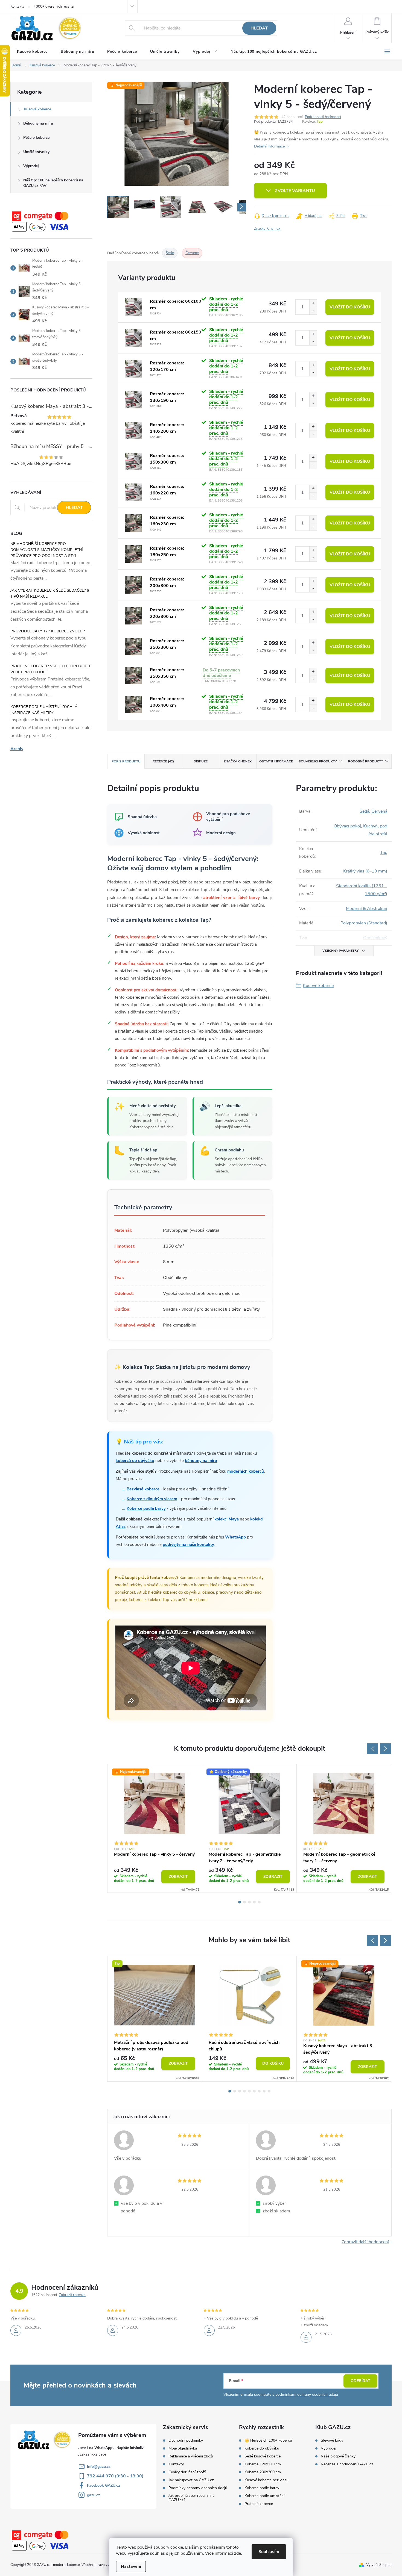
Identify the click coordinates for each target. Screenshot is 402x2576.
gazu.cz (94, 2495)
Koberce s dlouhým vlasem (152, 1499)
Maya (322, 2041)
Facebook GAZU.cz (104, 2485)
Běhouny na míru (38, 123)
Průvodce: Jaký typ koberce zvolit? (48, 631)
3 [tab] (249, 1902)
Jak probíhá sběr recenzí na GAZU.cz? (191, 2498)
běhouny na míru (201, 1461)
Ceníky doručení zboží (187, 2472)
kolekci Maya (227, 1519)
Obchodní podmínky (186, 2441)
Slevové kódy (332, 2441)
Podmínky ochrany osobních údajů (198, 2488)
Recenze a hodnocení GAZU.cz (347, 2464)
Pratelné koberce (259, 2504)
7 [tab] (259, 2091)
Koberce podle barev (262, 2488)
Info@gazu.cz (99, 2467)
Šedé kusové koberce (263, 2456)
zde (238, 2553)
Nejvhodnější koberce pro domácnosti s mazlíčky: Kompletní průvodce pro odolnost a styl (47, 550)
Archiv (17, 749)
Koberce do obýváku (262, 2448)
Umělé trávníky (36, 152)
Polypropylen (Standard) (364, 923)
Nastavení (131, 2566)
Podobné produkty (365, 761)
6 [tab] (254, 2091)
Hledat (259, 28)
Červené (192, 253)
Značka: (267, 229)
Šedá (364, 811)
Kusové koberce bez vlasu (266, 2480)
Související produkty (318, 761)
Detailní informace (269, 146)
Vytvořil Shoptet (379, 2565)
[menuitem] (32, 52)
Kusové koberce (37, 109)
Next (386, 1749)
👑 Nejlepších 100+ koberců (268, 2441)
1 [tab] (240, 1902)
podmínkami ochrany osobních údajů (307, 2394)
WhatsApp (235, 1537)
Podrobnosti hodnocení (323, 117)
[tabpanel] (155, 1828)
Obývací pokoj (347, 826)
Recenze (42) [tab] (163, 761)
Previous (372, 1749)
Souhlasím (269, 2552)
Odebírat (360, 2381)
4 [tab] (254, 1902)
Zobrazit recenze (72, 2295)
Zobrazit (178, 1877)
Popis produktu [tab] (126, 761)
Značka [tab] (238, 761)
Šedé (170, 253)
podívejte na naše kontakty (188, 1545)
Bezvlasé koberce (143, 1489)
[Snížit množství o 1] (313, 311)
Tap (320, 122)
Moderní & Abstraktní (367, 909)
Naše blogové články (338, 2456)
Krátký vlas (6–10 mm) (365, 871)
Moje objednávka (183, 2448)
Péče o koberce (36, 138)
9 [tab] (269, 2091)
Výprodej (31, 166)
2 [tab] (244, 1902)
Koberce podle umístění (264, 2496)
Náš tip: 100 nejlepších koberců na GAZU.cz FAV (53, 183)
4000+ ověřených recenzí (54, 7)
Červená (379, 811)
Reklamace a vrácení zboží (191, 2456)
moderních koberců (246, 1471)
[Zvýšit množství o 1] (313, 303)
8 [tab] (264, 2091)
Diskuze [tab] (201, 761)
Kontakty (17, 7)
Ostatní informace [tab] (276, 761)
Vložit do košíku (350, 307)
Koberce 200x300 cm (263, 2472)
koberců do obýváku (135, 1461)
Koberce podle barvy (146, 1508)
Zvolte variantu (295, 191)
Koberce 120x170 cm (263, 2464)
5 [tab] (259, 1902)
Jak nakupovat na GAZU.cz (191, 2480)
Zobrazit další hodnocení (365, 2242)
